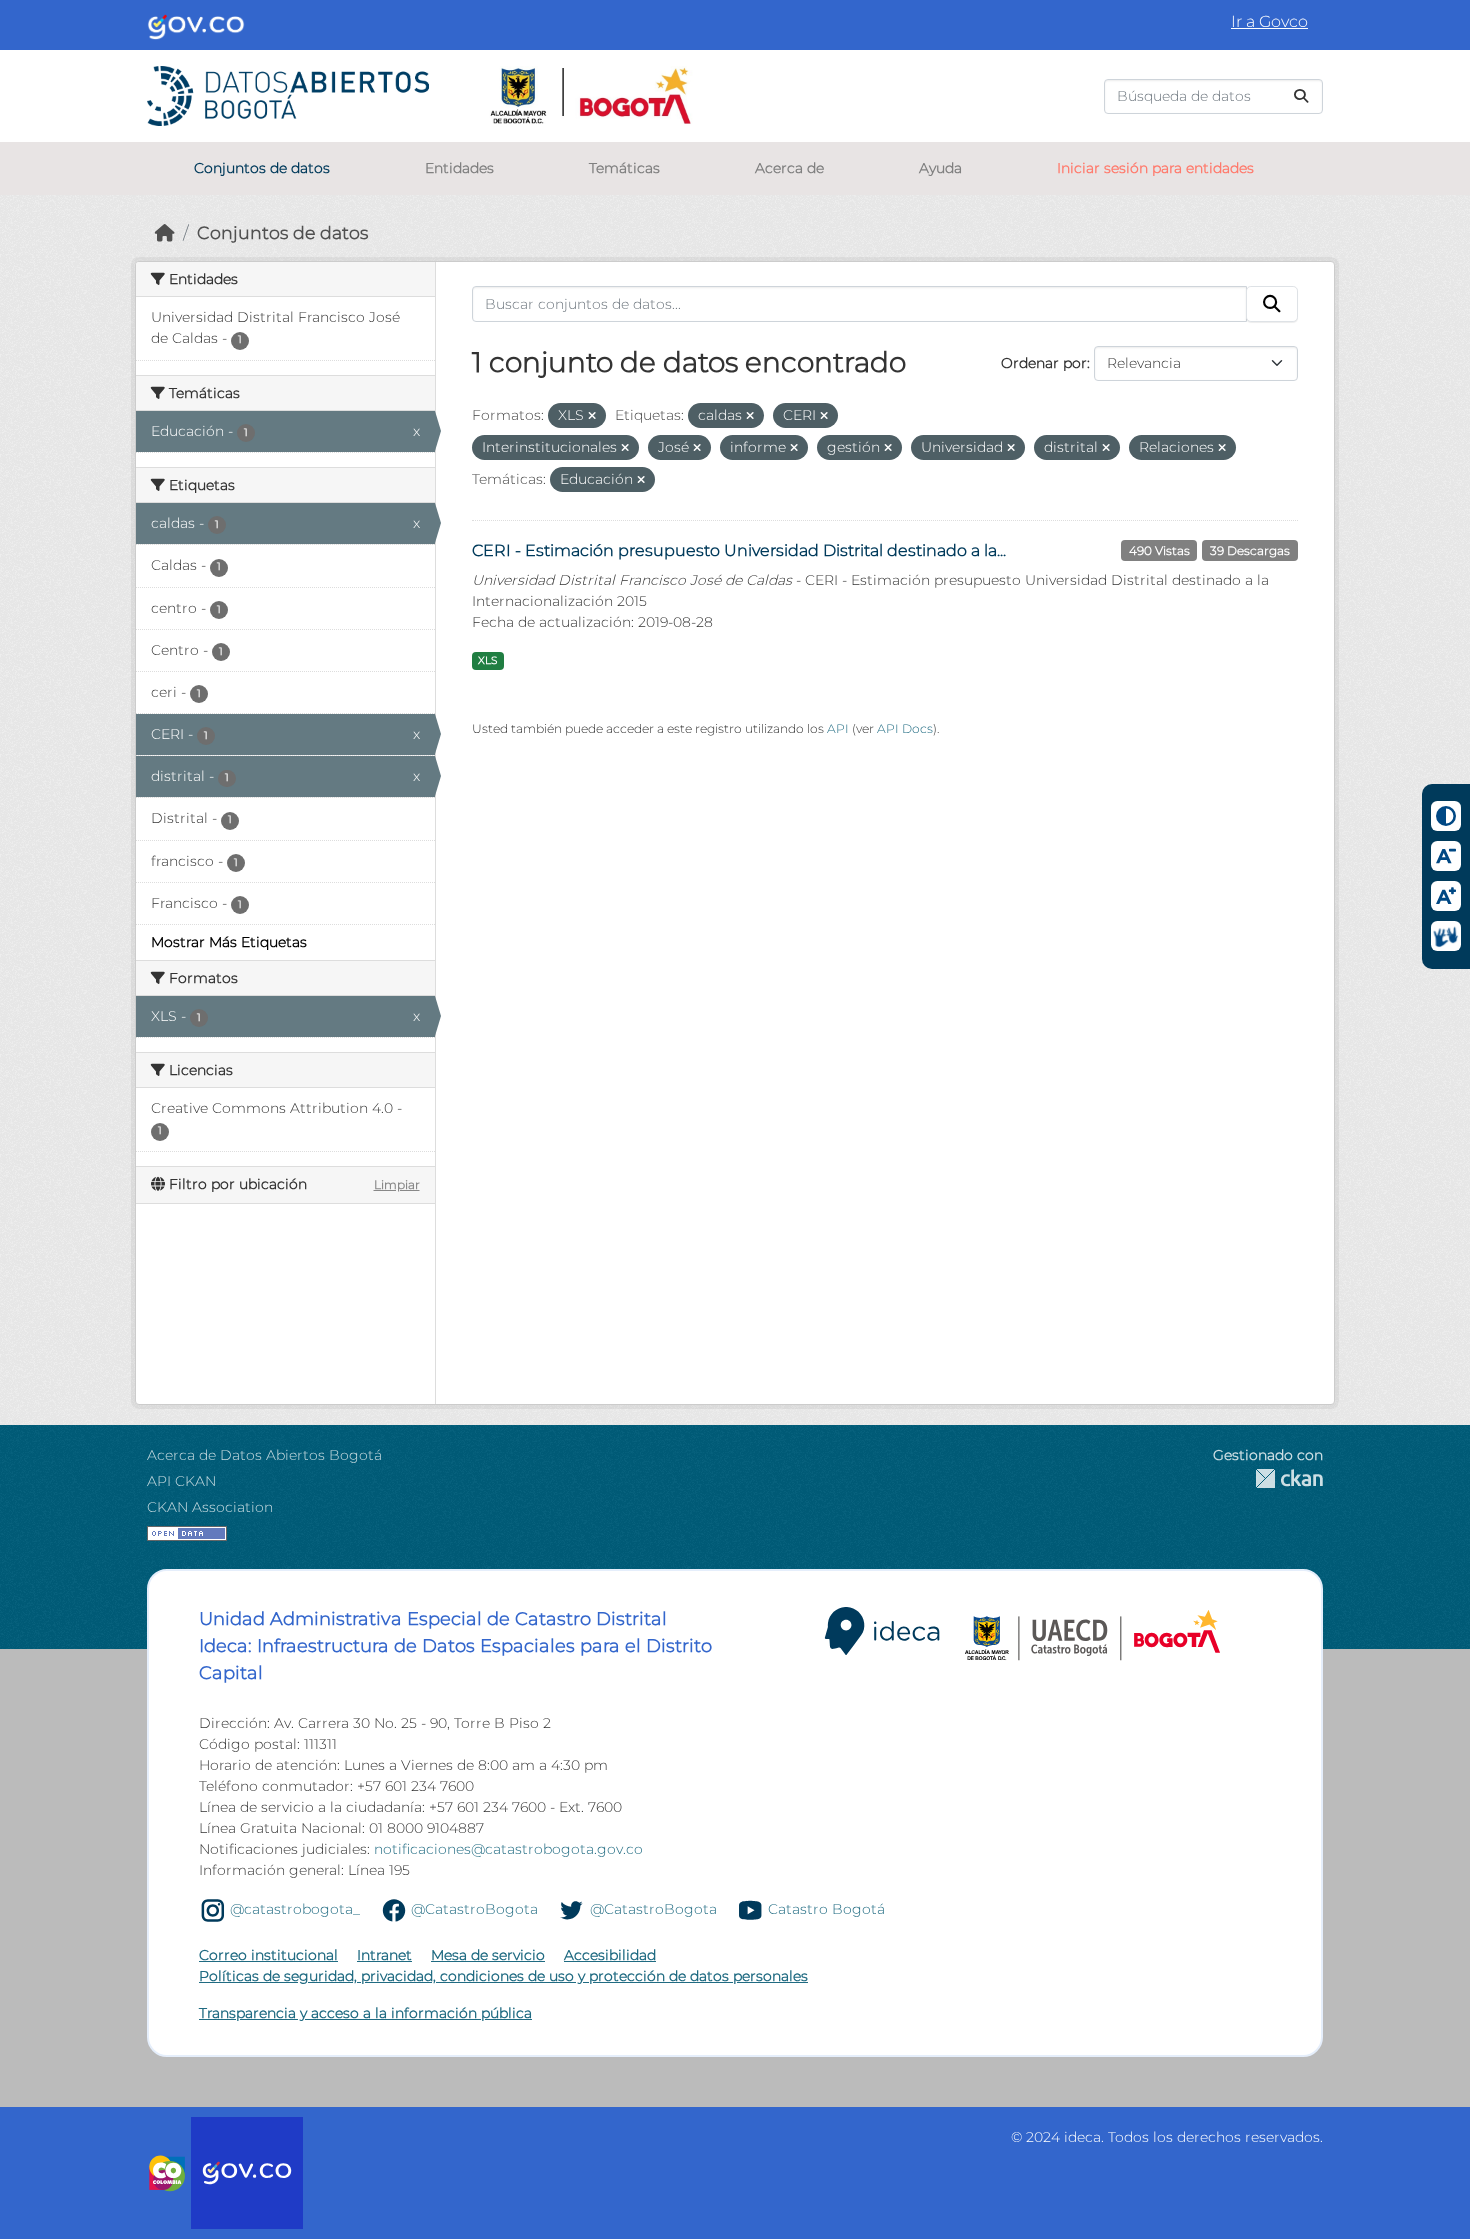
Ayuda (940, 168)
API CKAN (181, 1481)
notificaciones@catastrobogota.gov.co (508, 1849)
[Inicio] (165, 232)
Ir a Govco (1269, 21)
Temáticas (624, 168)
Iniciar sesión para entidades (1155, 168)
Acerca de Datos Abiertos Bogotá (264, 1455)
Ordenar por (1044, 363)
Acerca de (789, 168)
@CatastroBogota (474, 1909)
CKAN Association (210, 1507)
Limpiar (397, 1184)
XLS (487, 660)
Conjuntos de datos (262, 168)
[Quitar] (592, 416)
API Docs (905, 728)
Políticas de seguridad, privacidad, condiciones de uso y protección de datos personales (503, 1976)
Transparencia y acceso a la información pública (365, 2013)
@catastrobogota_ (295, 1909)
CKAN (1268, 1478)
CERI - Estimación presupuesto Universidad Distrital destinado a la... (739, 550)
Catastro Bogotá (826, 1909)
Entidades (459, 168)
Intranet (384, 1955)
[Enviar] (1301, 96)
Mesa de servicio (488, 1955)
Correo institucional (268, 1955)
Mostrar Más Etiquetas (229, 942)
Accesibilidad (610, 1955)
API (838, 728)
